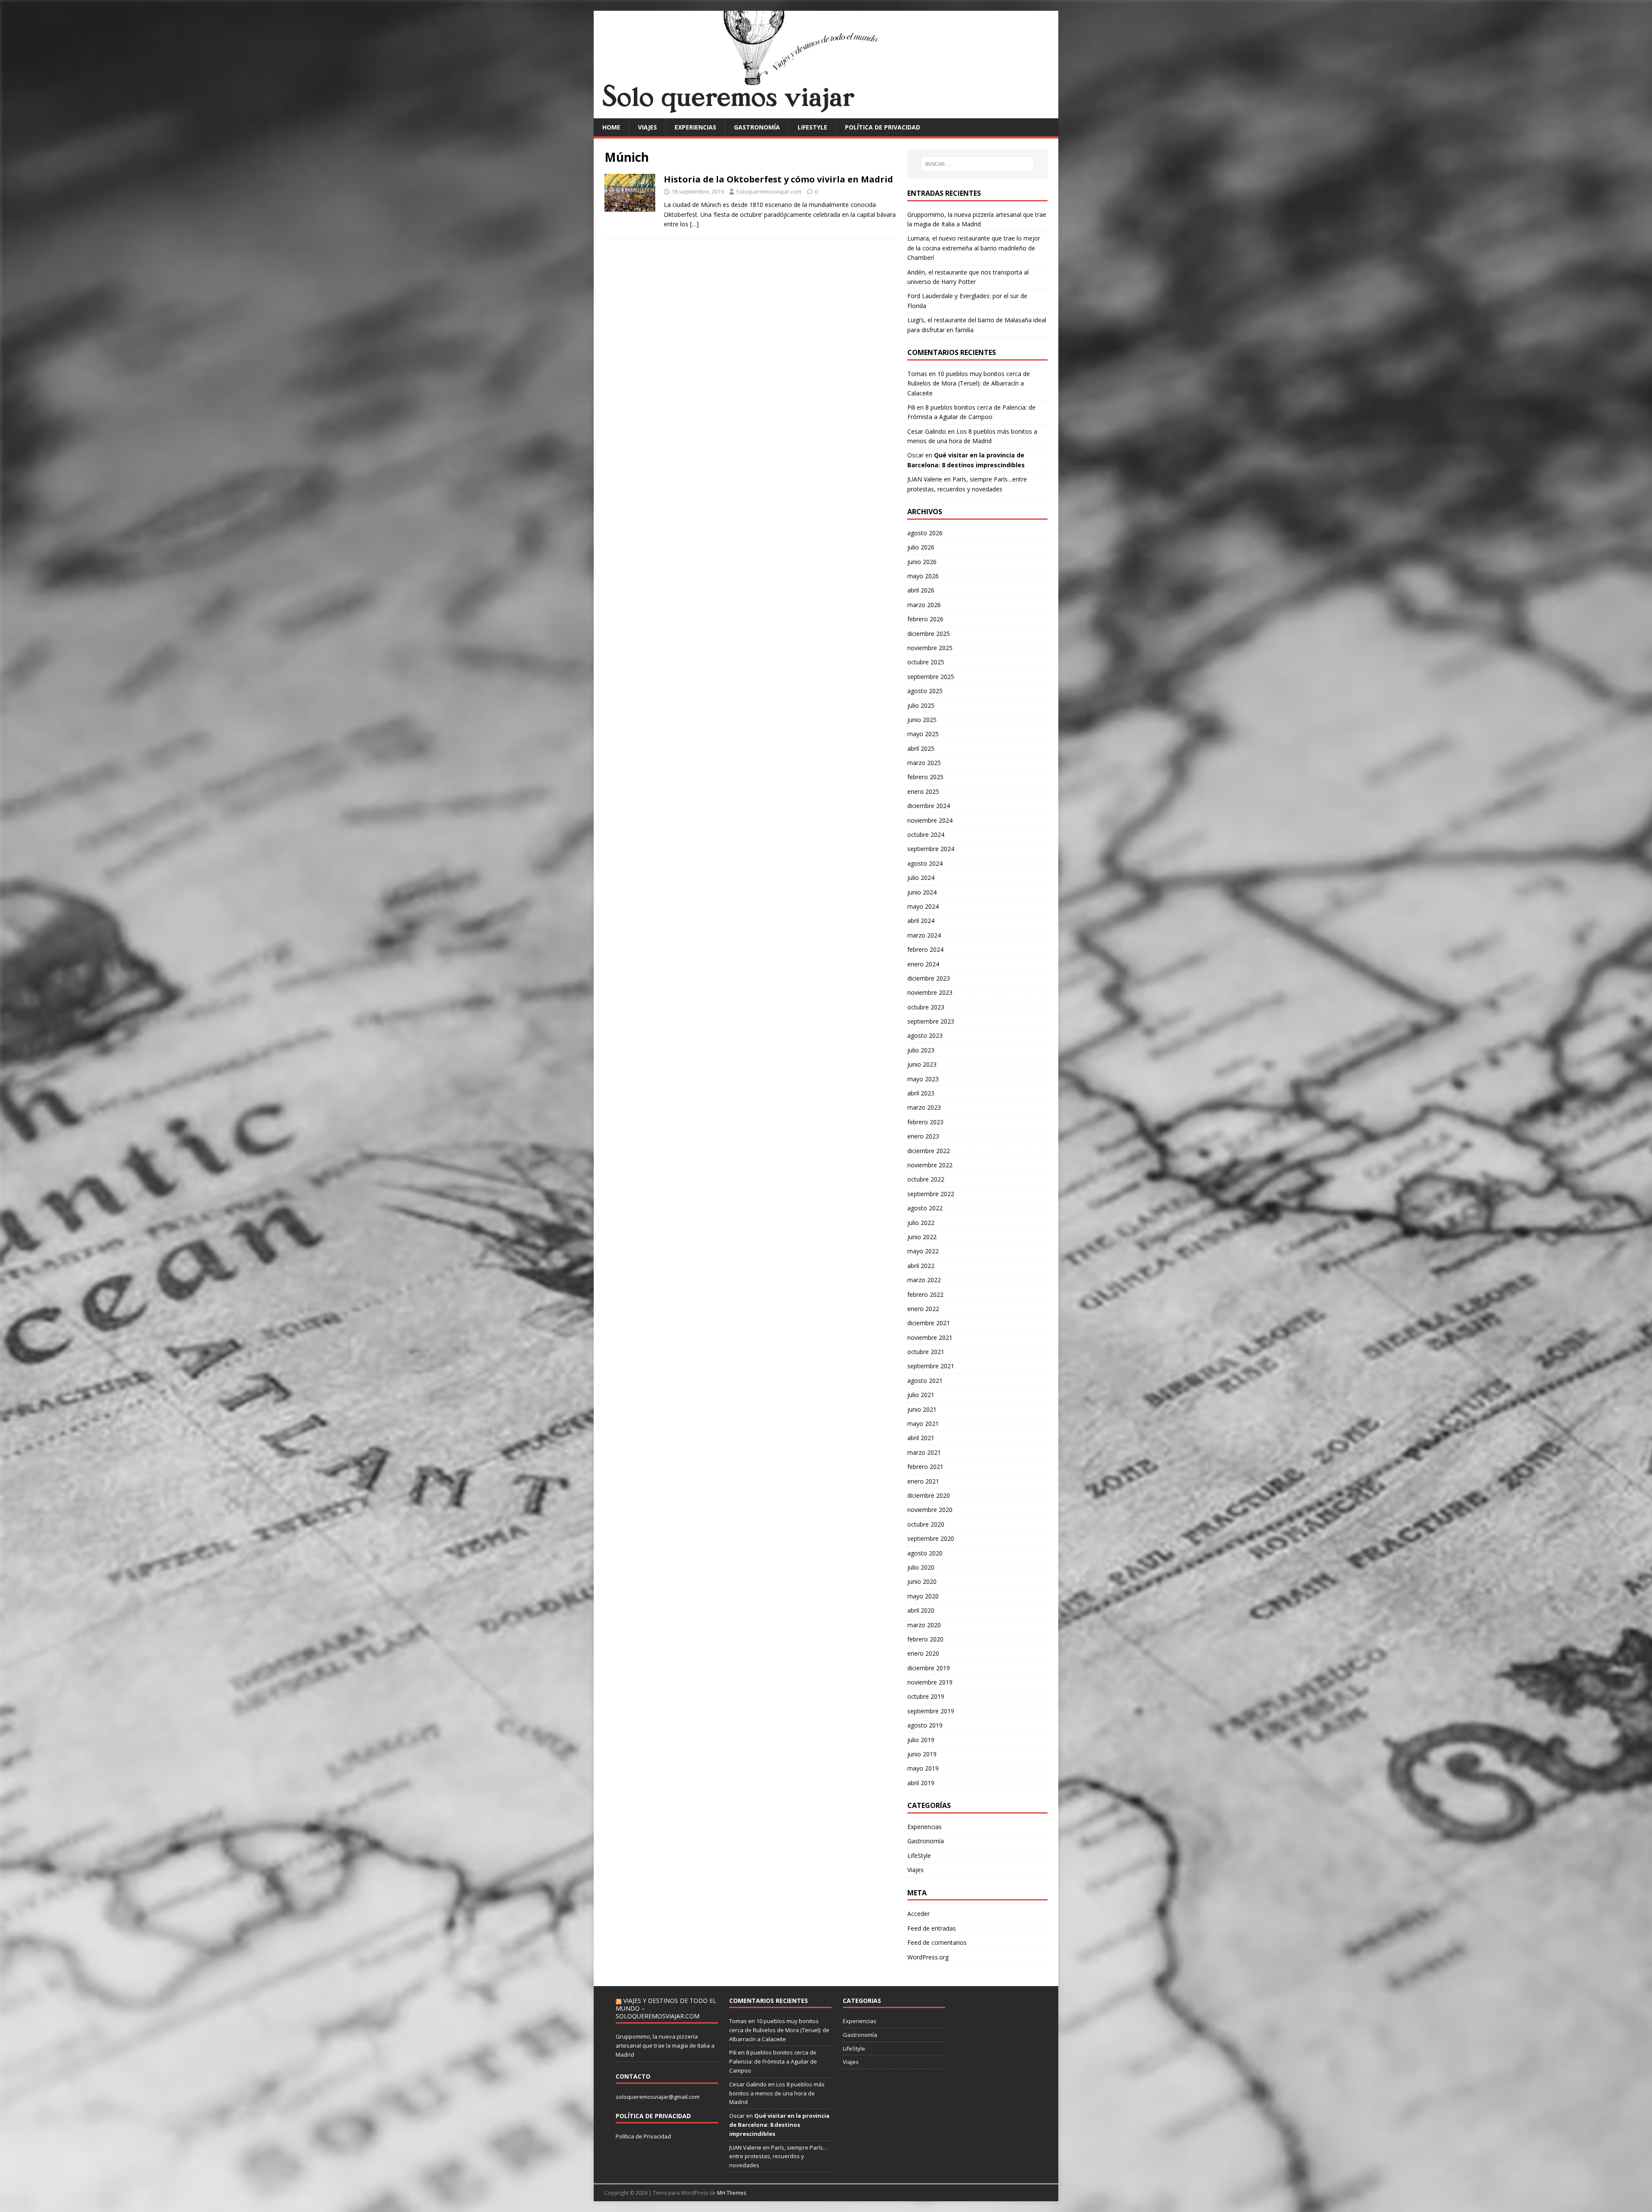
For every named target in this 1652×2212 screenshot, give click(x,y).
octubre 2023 (926, 1007)
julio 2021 (921, 1395)
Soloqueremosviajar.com (769, 191)
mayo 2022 (923, 1251)
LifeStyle (812, 127)
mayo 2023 (923, 1079)
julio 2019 (921, 1740)
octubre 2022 (926, 1179)
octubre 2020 (926, 1524)
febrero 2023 (925, 1122)
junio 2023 (922, 1064)
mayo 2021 (923, 1424)
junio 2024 (922, 892)
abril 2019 (921, 1783)
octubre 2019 (926, 1696)
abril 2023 (921, 1093)
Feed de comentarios (937, 1942)
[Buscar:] (977, 164)
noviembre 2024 (930, 820)
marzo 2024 (924, 935)
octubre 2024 (926, 835)
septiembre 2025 (931, 677)
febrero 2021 (925, 1467)
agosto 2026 (925, 533)
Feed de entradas (932, 1928)
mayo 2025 (923, 734)
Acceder (918, 1914)
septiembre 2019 (931, 1711)
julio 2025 (921, 705)
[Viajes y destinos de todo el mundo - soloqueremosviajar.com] (826, 113)
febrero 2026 (925, 619)
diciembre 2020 (929, 1495)
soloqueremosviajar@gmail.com (658, 2097)
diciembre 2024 (929, 806)
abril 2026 (921, 590)
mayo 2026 (923, 576)
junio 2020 (922, 1581)
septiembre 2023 (931, 1021)
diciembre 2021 (929, 1323)
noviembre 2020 (930, 1510)
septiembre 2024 (931, 849)
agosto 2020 (925, 1553)
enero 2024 (923, 964)
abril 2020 (921, 1610)
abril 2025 (921, 748)
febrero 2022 (925, 1294)
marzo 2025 (924, 763)
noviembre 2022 (930, 1165)
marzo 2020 (924, 1625)
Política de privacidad (883, 127)
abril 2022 (921, 1266)
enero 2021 (923, 1481)
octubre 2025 (926, 662)
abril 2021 (921, 1438)
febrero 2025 (925, 777)
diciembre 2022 (929, 1151)
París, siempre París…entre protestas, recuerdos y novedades (778, 2156)
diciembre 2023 (929, 978)
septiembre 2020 (931, 1538)
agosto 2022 (925, 1208)
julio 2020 (921, 1567)
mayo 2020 (923, 1596)
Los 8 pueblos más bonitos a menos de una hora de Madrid (777, 2093)
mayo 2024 (923, 906)
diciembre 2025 (929, 634)
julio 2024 (921, 878)
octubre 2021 (926, 1352)
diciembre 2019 (929, 1668)
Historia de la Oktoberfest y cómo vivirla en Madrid (778, 179)
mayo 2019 (923, 1768)
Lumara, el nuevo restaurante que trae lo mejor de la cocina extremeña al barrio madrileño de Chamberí (974, 248)
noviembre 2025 (930, 648)
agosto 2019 (925, 1725)
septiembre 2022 (931, 1194)
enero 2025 (923, 791)
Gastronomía (757, 127)
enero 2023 (923, 1136)
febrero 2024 (925, 949)
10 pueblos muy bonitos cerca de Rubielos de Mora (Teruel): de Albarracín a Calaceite (969, 383)
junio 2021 (922, 1409)
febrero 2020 (925, 1639)
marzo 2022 (924, 1280)
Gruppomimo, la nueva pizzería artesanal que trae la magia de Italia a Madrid (665, 2045)
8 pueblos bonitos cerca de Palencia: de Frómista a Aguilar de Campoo (773, 2061)
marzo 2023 (924, 1107)
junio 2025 (922, 720)
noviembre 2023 (930, 992)
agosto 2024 (925, 863)
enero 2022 (923, 1309)
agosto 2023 (925, 1035)
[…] (694, 224)
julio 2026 (921, 547)
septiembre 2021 (931, 1366)
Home (611, 127)
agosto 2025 (925, 691)
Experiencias (695, 127)
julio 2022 (921, 1223)
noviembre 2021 (930, 1337)
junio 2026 (922, 562)
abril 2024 (921, 921)
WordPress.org (928, 1957)
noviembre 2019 (930, 1682)
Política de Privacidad (643, 2136)
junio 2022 (922, 1237)
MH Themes (732, 2193)
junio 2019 (922, 1754)
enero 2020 (923, 1653)
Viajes (647, 127)
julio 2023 (921, 1050)
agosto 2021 (925, 1381)
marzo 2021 (924, 1452)
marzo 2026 (924, 605)
